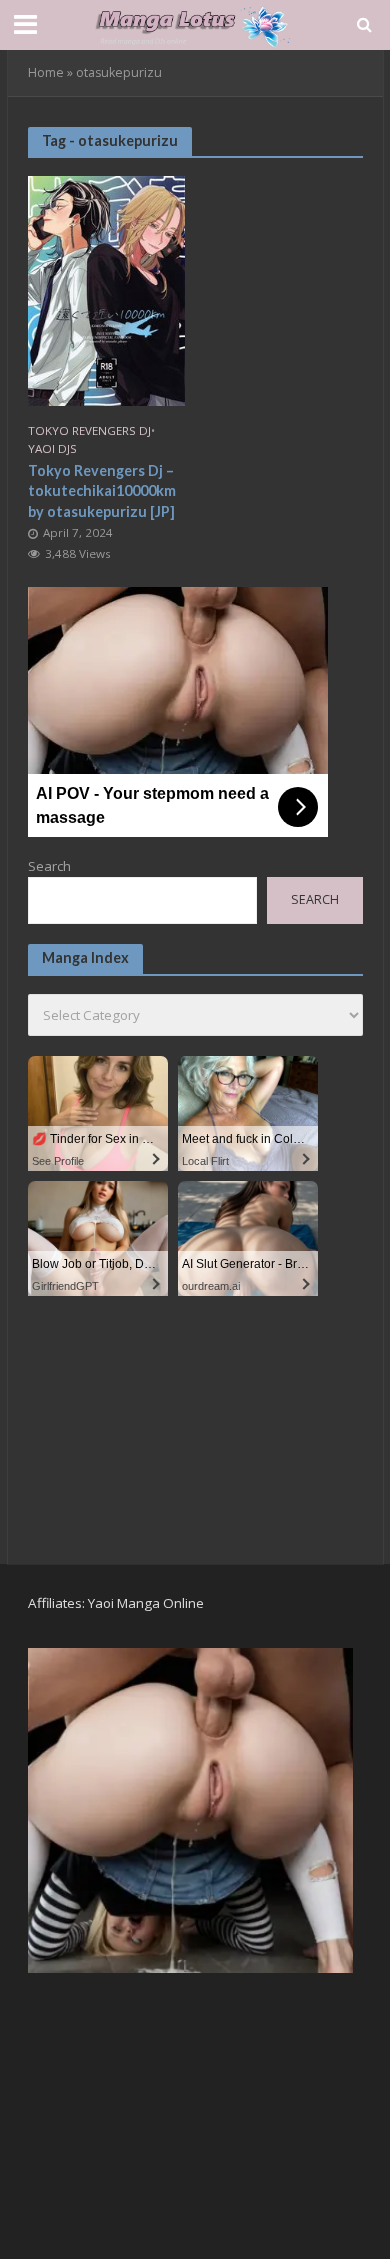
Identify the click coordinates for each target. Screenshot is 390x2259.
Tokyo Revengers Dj (89, 431)
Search (49, 866)
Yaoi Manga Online (146, 1603)
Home (46, 72)
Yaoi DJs (52, 449)
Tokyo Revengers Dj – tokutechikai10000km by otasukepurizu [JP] (102, 491)
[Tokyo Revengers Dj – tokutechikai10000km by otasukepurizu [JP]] (107, 289)
